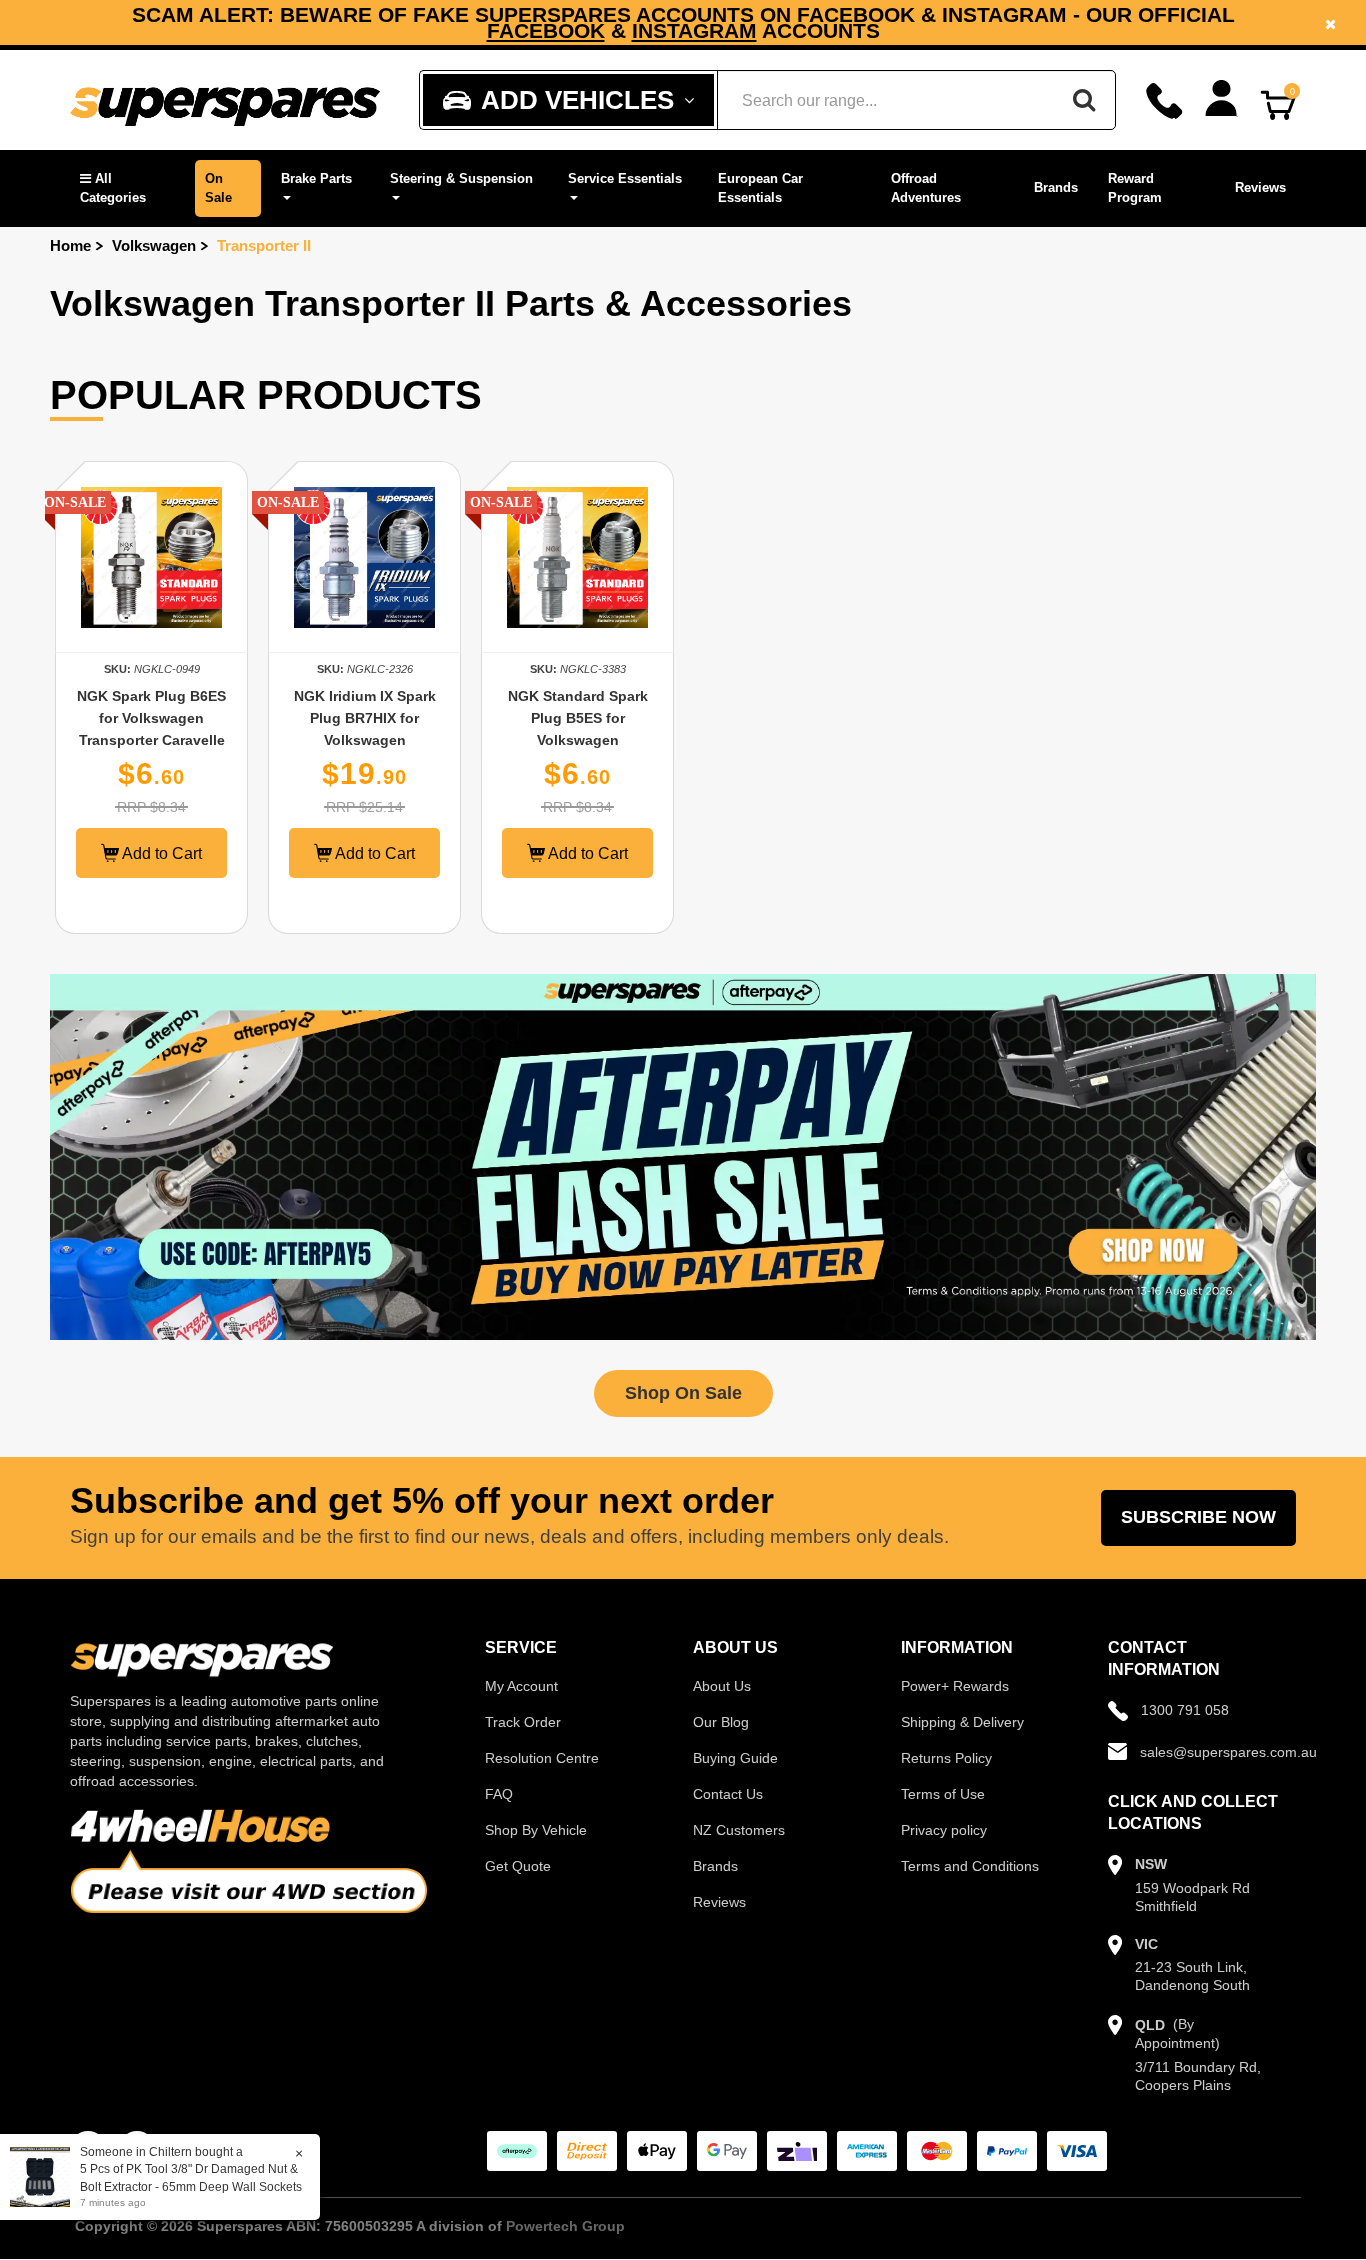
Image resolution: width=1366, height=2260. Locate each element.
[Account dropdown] (1221, 98)
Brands (1056, 187)
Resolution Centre (542, 1758)
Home (70, 245)
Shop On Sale (683, 1393)
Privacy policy (944, 1830)
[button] (127, 188)
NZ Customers (739, 1830)
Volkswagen (154, 245)
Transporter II (264, 245)
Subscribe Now (1198, 1517)
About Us (722, 1686)
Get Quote (518, 1866)
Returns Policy (946, 1758)
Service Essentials (625, 178)
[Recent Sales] (45, 2176)
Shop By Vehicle (536, 1830)
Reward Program (1135, 188)
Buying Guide (735, 1758)
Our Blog (721, 1722)
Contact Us (728, 1794)
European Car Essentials (760, 188)
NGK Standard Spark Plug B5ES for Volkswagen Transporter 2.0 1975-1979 (578, 740)
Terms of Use (943, 1794)
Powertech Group (565, 2226)
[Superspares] (225, 100)
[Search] (1084, 100)
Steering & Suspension (461, 178)
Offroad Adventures (926, 188)
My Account (521, 1686)
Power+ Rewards (955, 1686)
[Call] (1164, 101)
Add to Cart (160, 853)
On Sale (218, 188)
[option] (683, 22)
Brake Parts (316, 178)
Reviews (1260, 187)
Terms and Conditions (970, 1866)
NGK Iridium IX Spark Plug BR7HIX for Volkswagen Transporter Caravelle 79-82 (365, 740)
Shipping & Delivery (962, 1722)
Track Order (523, 1722)
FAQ (499, 1794)
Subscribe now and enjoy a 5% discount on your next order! (683, 23)
